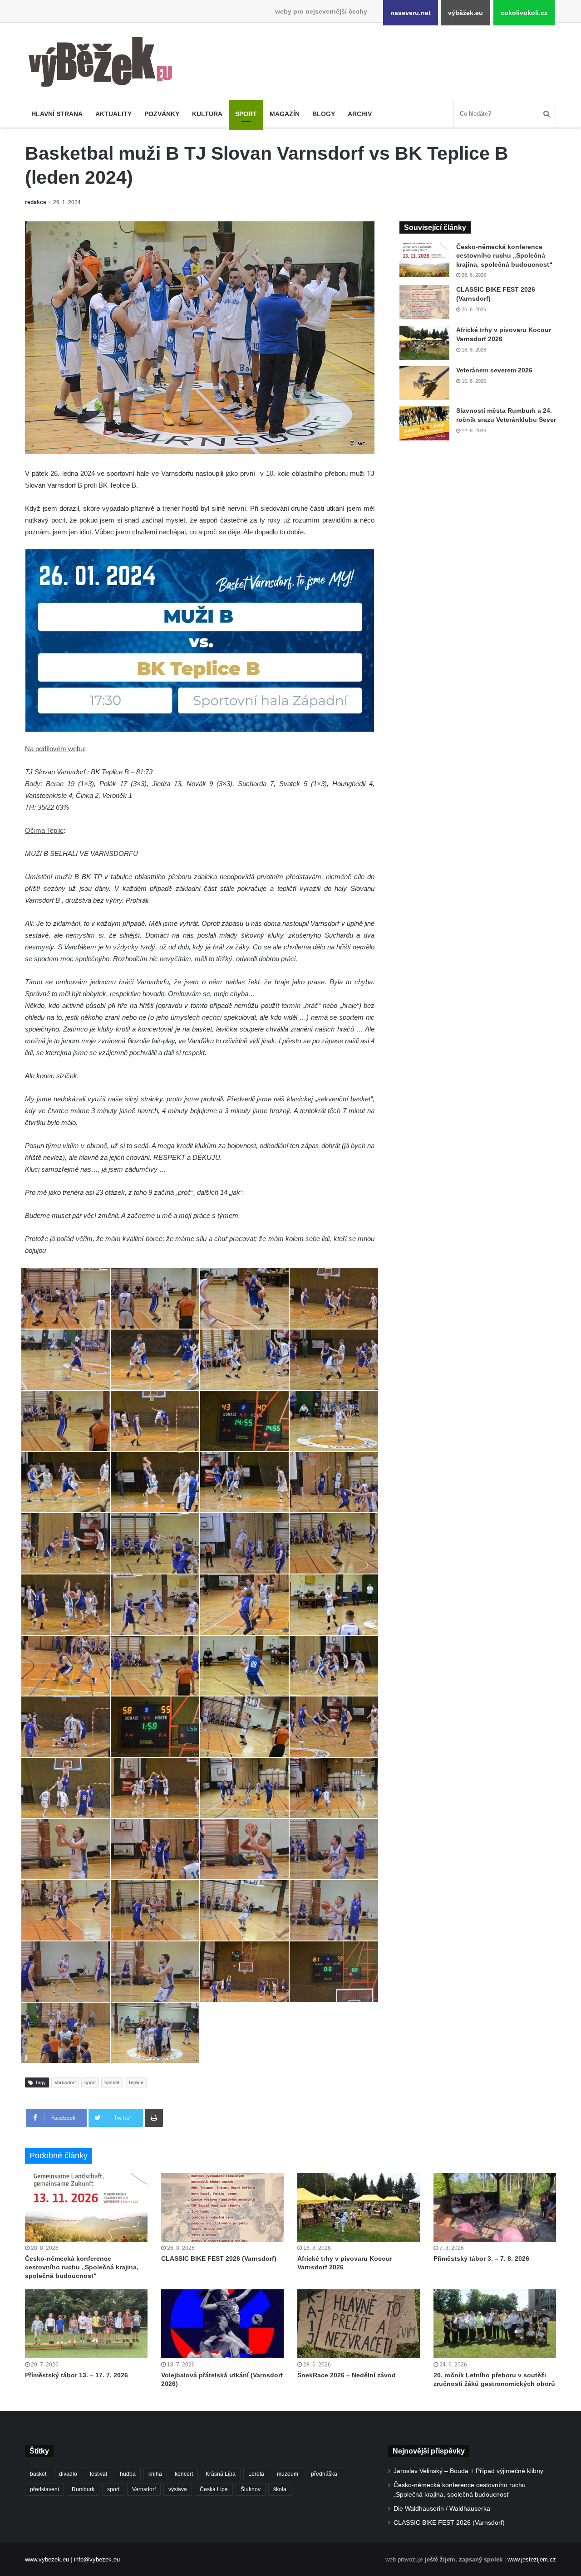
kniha (155, 2474)
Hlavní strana (57, 114)
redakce (36, 202)
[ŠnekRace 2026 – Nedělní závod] (359, 2324)
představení (44, 2489)
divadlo (68, 2474)
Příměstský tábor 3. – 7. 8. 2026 (481, 2258)
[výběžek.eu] (104, 64)
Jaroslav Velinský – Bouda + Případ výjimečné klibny (468, 2471)
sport (90, 2082)
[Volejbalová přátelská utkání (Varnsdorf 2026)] (222, 2324)
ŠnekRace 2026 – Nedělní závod (347, 2375)
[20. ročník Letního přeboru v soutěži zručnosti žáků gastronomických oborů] (495, 2324)
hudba (128, 2474)
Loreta (256, 2474)
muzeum (288, 2474)
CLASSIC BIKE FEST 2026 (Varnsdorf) (219, 2258)
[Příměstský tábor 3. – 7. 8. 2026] (495, 2207)
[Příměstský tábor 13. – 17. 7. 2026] (86, 2324)
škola (280, 2489)
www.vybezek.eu (47, 2559)
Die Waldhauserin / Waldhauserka (442, 2509)
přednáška (324, 2474)
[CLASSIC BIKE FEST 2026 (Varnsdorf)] (424, 302)
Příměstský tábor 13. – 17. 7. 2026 (76, 2375)
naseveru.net (411, 13)
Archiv (360, 114)
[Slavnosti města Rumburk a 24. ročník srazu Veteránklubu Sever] (424, 423)
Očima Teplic (44, 830)
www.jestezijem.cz (532, 2559)
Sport (246, 114)
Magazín (285, 114)
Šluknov (251, 2489)
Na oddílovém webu (54, 749)
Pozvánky (162, 114)
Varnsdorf (65, 2082)
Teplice (136, 2082)
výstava (178, 2489)
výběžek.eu (465, 13)
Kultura (207, 114)
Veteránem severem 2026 (494, 370)
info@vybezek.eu (97, 2559)
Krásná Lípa (221, 2474)
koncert (184, 2474)
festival (98, 2474)
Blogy (324, 114)
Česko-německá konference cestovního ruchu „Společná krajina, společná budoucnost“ (504, 256)
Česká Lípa (214, 2489)
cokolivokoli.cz (524, 13)
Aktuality (113, 114)
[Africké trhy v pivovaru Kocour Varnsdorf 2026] (424, 343)
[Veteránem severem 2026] (424, 383)
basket (112, 2082)
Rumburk (83, 2489)
